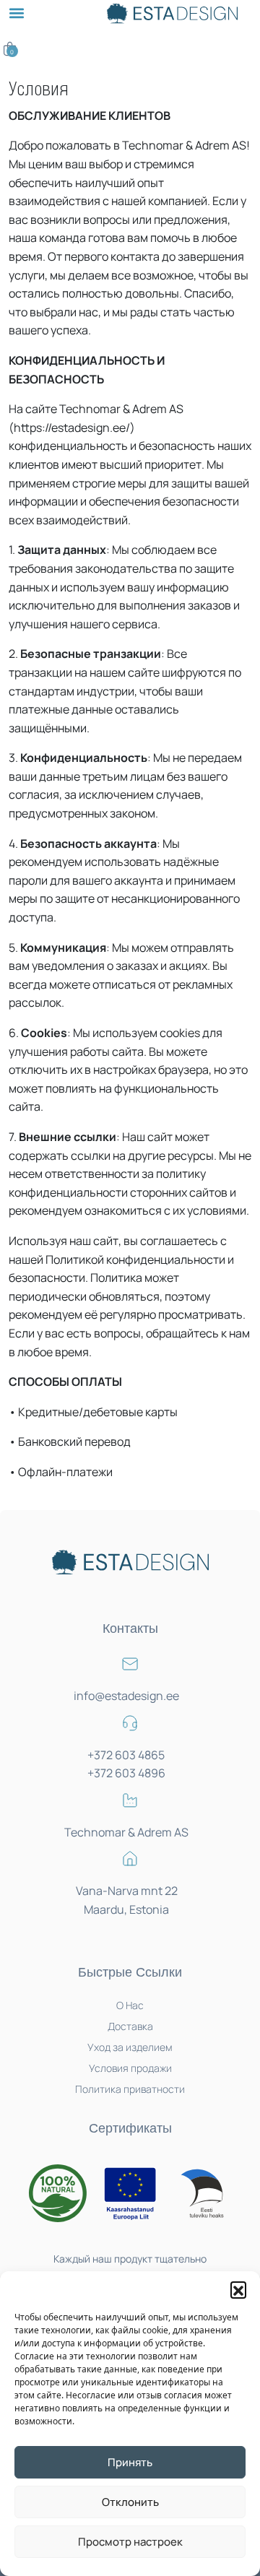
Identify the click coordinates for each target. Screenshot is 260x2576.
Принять (130, 2462)
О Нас (130, 2005)
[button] (238, 2289)
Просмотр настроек (130, 2542)
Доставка (130, 2026)
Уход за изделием (130, 2047)
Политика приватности (130, 2089)
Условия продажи (130, 2068)
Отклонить (130, 2502)
